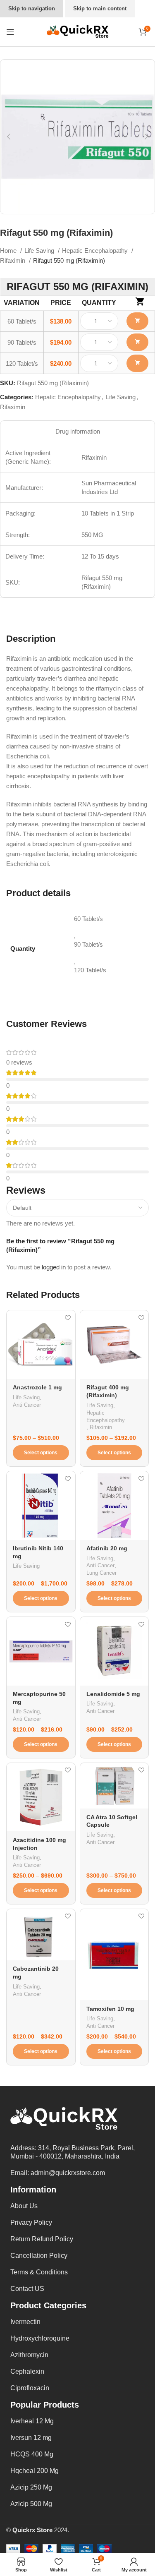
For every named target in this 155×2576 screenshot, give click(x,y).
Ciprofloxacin (30, 2388)
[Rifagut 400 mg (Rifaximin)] (114, 1345)
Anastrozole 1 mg (37, 1388)
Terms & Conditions (39, 2272)
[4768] (137, 363)
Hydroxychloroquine (40, 2338)
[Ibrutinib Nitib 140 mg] (41, 1506)
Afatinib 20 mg (107, 1548)
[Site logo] (78, 31)
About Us (24, 2206)
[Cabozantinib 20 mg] (41, 1935)
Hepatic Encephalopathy (96, 251)
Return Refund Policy (42, 2239)
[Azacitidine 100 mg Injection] (41, 1797)
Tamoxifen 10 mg (110, 2009)
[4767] (137, 342)
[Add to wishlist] (68, 1318)
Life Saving (40, 251)
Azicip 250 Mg (31, 2487)
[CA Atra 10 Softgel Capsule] (114, 1786)
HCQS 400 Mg (32, 2454)
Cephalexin (27, 2371)
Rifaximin (13, 260)
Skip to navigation (32, 8)
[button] (9, 137)
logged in (54, 1267)
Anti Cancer (27, 1405)
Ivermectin (25, 2322)
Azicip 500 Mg (31, 2504)
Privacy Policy (31, 2222)
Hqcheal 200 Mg (35, 2471)
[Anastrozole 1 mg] (41, 1345)
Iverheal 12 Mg (32, 2421)
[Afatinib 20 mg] (114, 1506)
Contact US (27, 2289)
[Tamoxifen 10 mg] (114, 1955)
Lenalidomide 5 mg (113, 1694)
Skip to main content (100, 8)
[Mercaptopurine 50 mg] (41, 1651)
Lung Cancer (101, 1573)
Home (9, 251)
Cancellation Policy (39, 2256)
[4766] (137, 321)
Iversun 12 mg (31, 2438)
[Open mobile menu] (10, 32)
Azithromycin (29, 2355)
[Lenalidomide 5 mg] (114, 1651)
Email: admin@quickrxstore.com (58, 2173)
